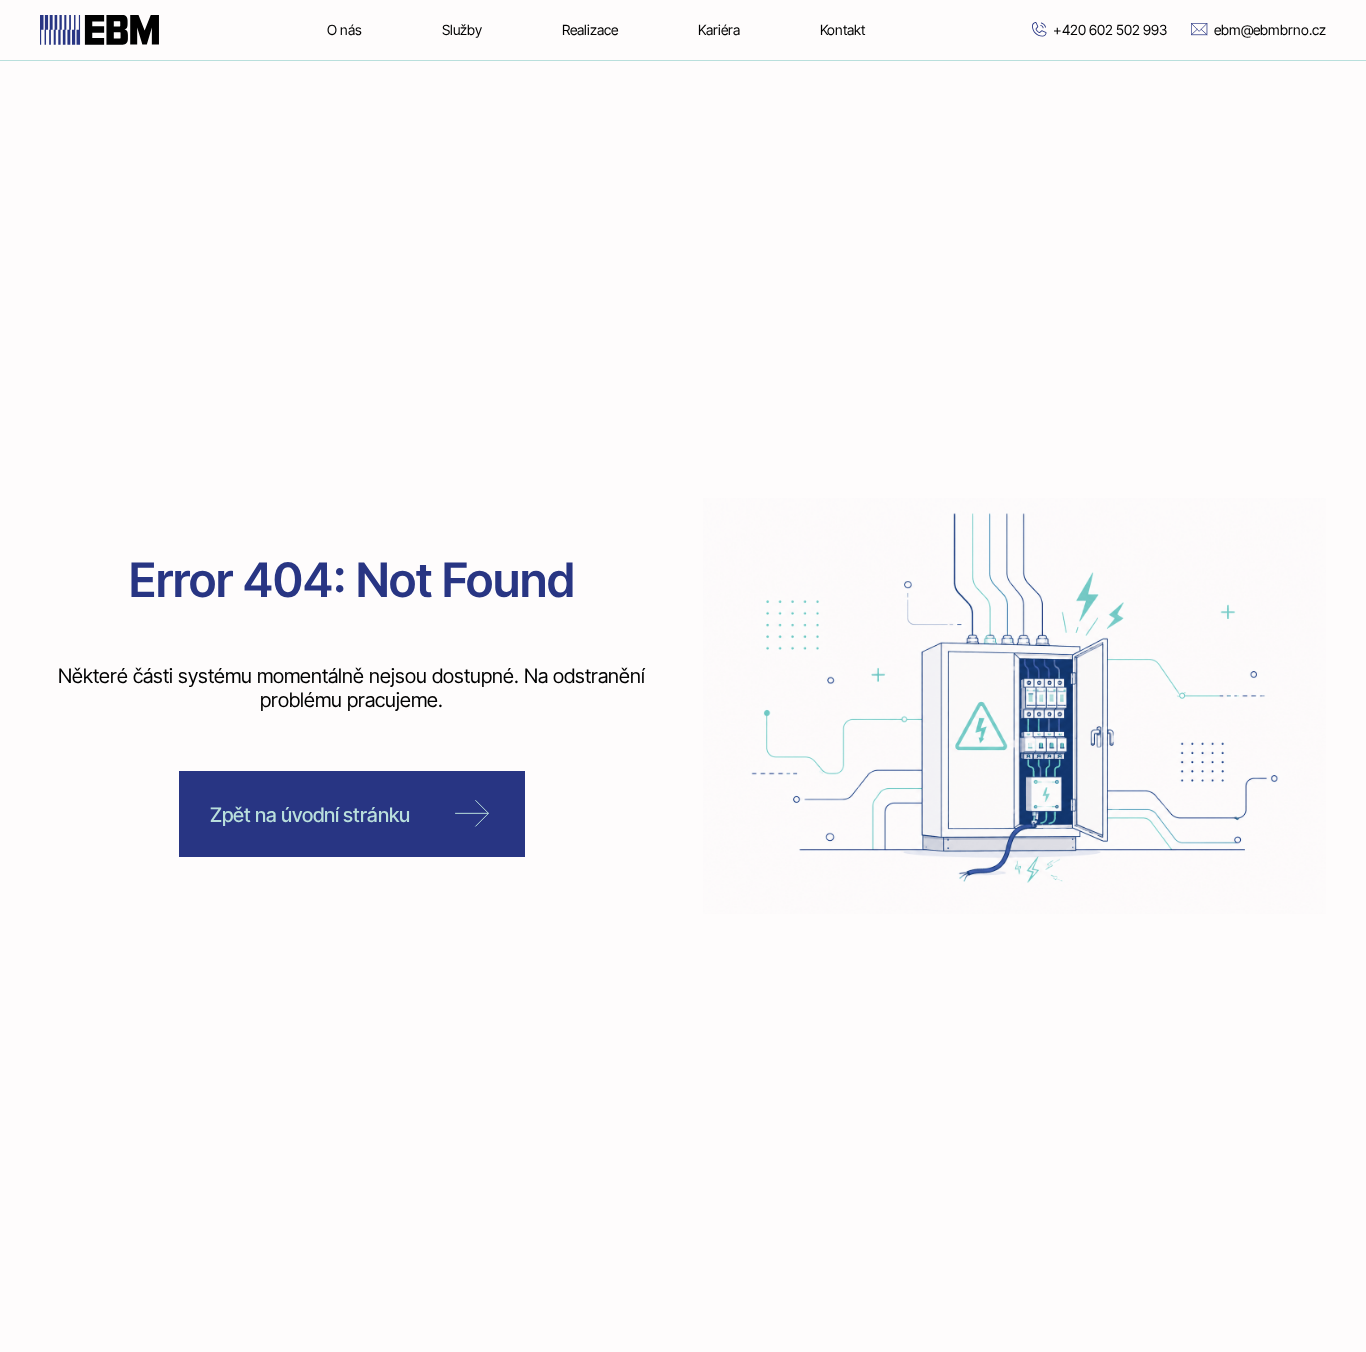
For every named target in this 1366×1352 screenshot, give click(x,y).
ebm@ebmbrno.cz (1270, 29)
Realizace (590, 30)
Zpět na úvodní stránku (310, 814)
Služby (462, 30)
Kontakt (842, 30)
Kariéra (719, 30)
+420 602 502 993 (1110, 29)
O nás (344, 30)
